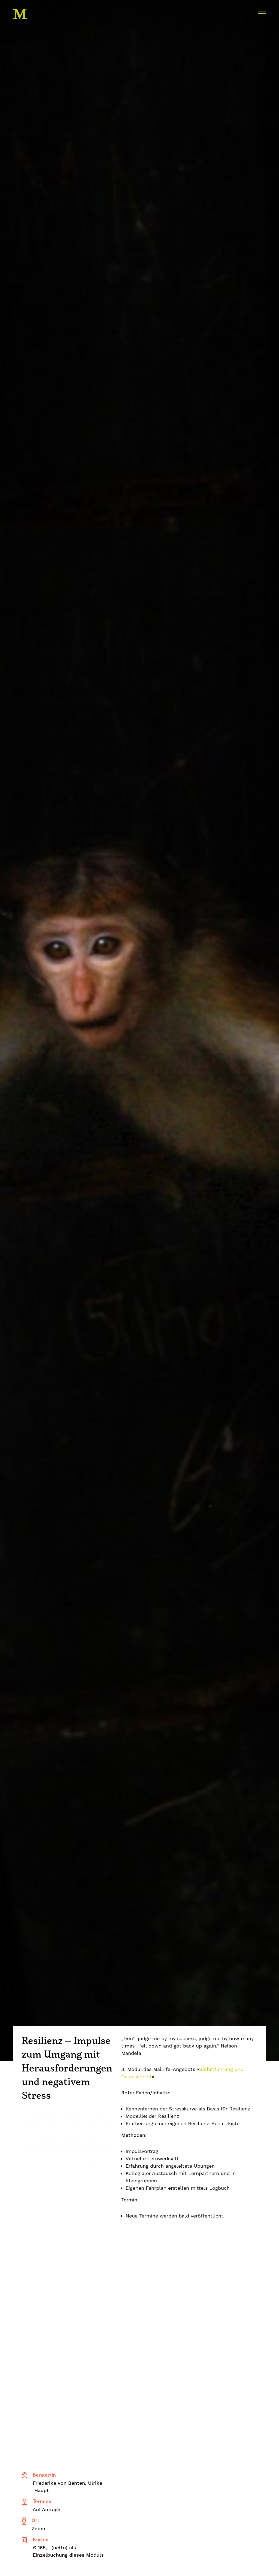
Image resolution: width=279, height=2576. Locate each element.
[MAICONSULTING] (31, 14)
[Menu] (262, 13)
